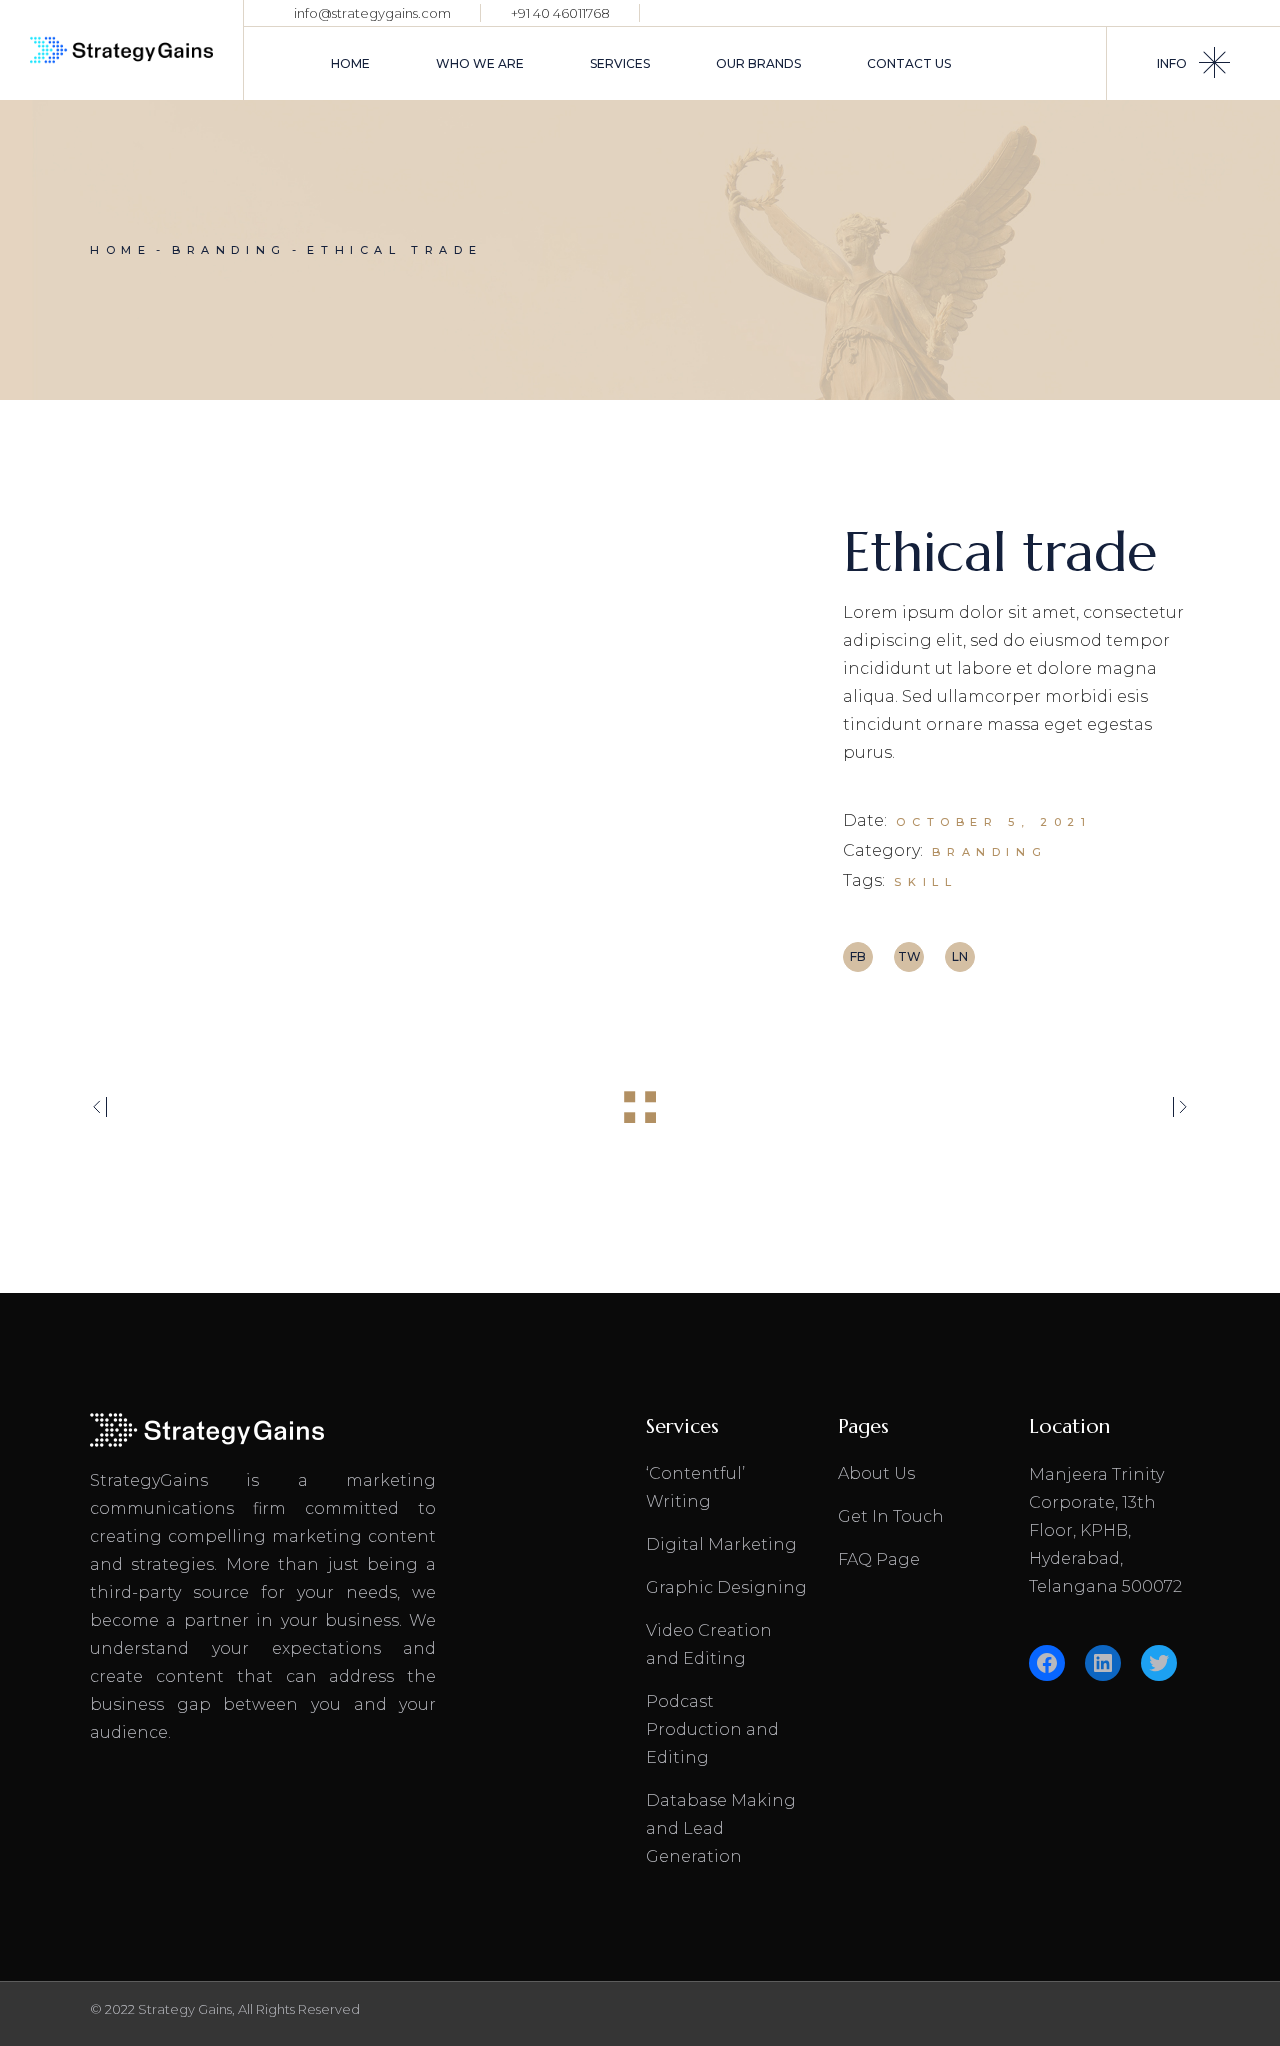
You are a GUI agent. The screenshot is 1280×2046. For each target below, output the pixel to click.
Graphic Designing (726, 1587)
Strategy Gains (185, 2009)
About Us (876, 1473)
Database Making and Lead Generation (721, 1828)
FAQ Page (879, 1559)
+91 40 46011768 (560, 13)
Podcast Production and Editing (712, 1729)
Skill (925, 882)
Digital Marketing (721, 1544)
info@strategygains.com (372, 13)
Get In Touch (891, 1516)
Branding (989, 852)
